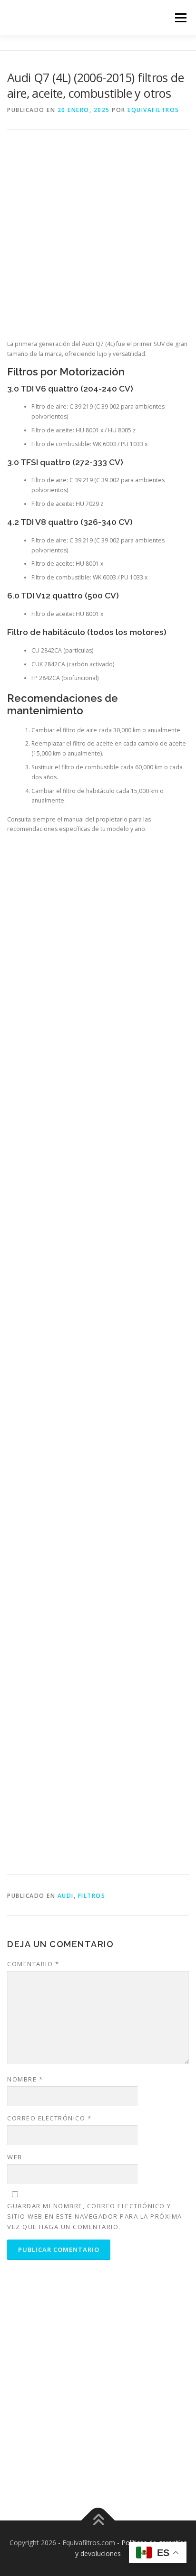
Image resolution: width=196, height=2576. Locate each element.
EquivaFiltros (153, 110)
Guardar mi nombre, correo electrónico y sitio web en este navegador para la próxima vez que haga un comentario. (95, 2216)
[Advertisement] (98, 242)
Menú (180, 18)
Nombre (25, 2079)
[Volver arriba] (98, 2520)
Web (15, 2157)
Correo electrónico (49, 2118)
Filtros (92, 1896)
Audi (66, 1896)
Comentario (33, 1964)
